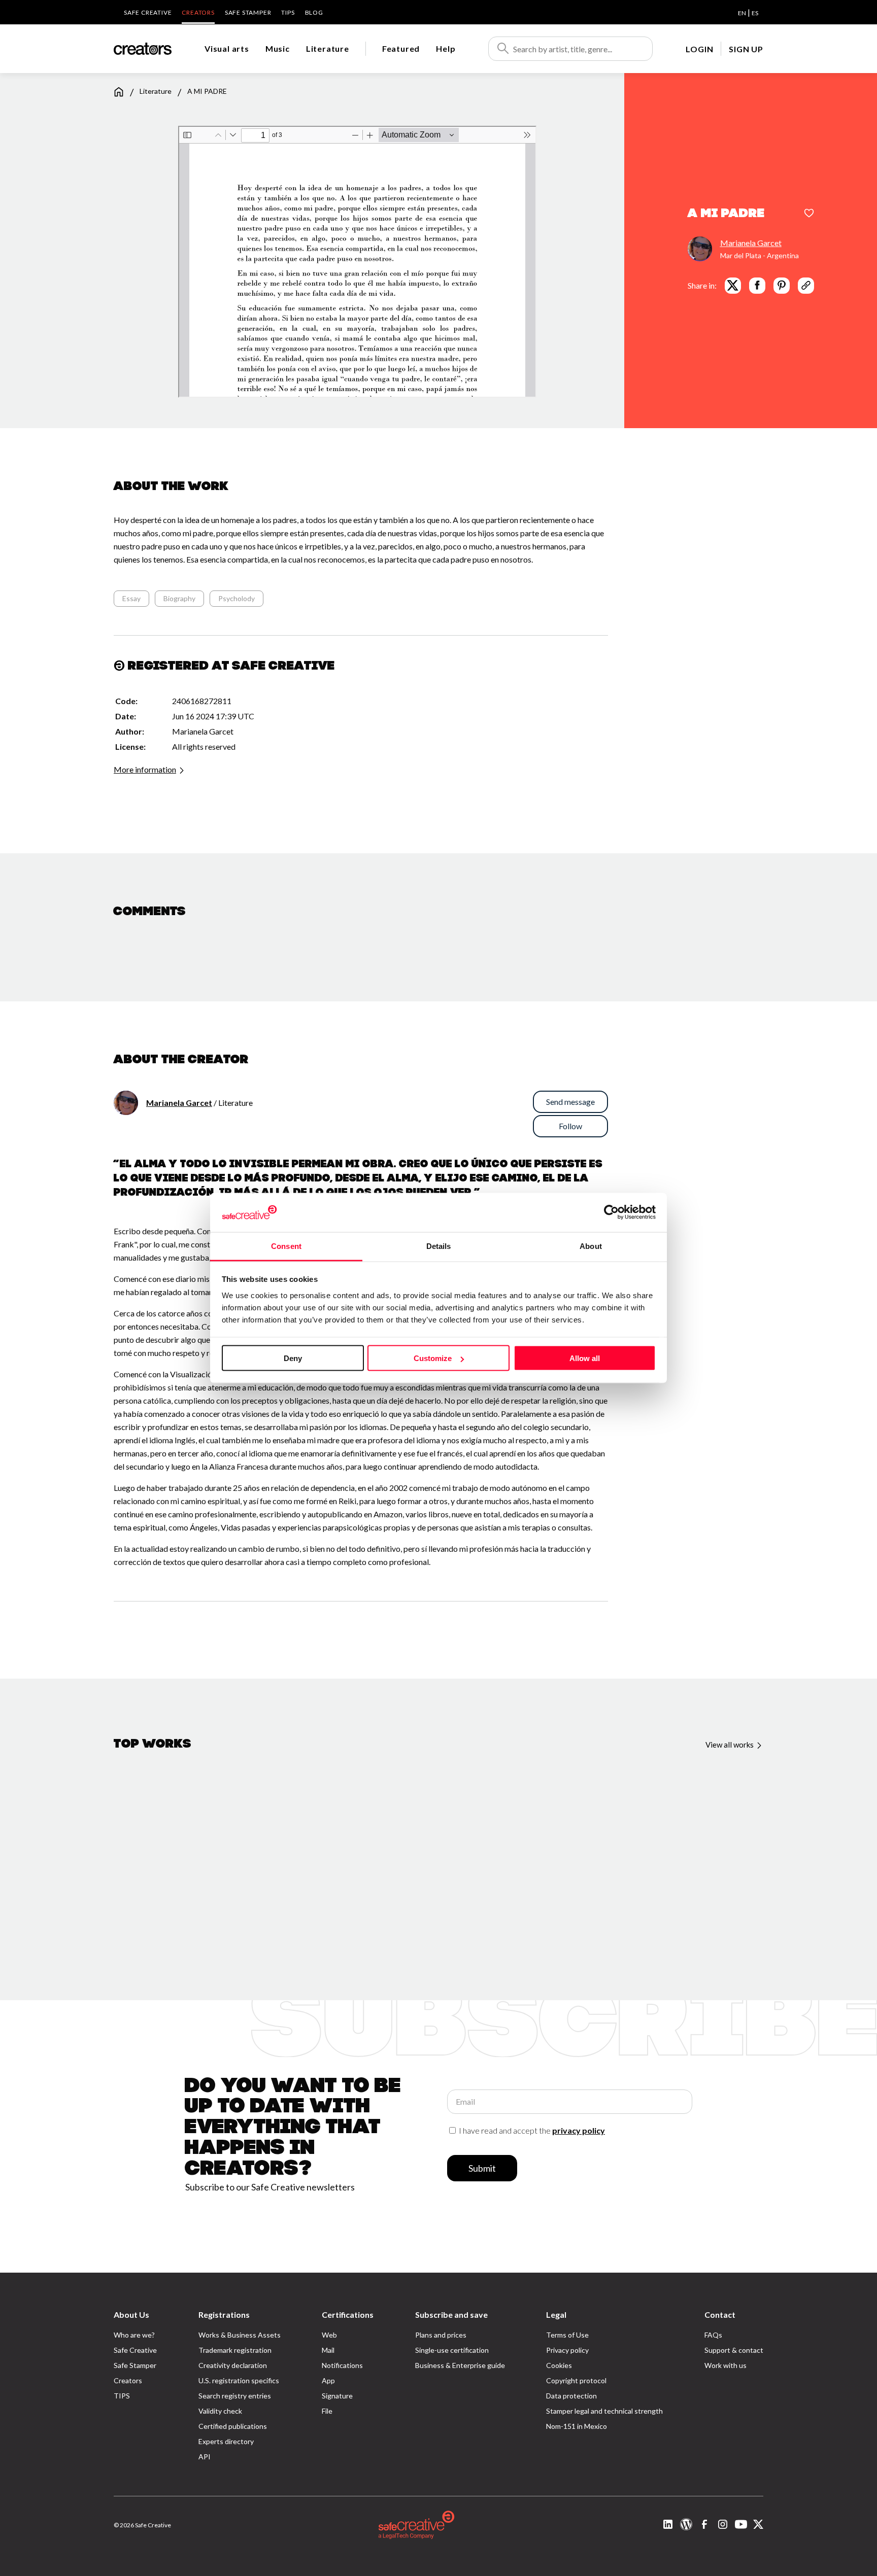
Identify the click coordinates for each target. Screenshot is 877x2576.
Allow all (585, 1358)
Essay (131, 598)
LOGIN (699, 49)
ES (755, 13)
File (327, 2411)
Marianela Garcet (751, 242)
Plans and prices (441, 2335)
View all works (730, 1745)
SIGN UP (746, 49)
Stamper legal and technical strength (604, 2411)
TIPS (288, 12)
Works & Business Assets (240, 2335)
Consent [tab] (286, 1246)
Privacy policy (567, 2350)
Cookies (559, 2365)
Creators (198, 12)
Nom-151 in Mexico (577, 2426)
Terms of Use (567, 2335)
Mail (328, 2350)
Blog (314, 12)
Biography (179, 598)
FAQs (713, 2335)
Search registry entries (235, 2396)
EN (742, 13)
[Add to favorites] (809, 214)
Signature (337, 2396)
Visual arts (227, 48)
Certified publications (233, 2426)
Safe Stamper (248, 12)
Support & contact (734, 2350)
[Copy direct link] (806, 285)
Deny (293, 1358)
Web (329, 2335)
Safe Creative (148, 12)
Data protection (571, 2396)
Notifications (342, 2365)
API (205, 2457)
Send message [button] (570, 1102)
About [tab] (591, 1246)
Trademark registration (235, 2350)
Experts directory (226, 2441)
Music (278, 48)
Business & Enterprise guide (460, 2365)
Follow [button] (570, 1126)
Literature (328, 48)
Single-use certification (452, 2350)
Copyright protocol (576, 2380)
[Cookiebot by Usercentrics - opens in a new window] (611, 1212)
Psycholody (237, 598)
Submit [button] (482, 2168)
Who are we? (134, 2335)
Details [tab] (439, 1246)
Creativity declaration (233, 2365)
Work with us (726, 2365)
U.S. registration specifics (239, 2380)
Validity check (220, 2411)
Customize (433, 1358)
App (328, 2380)
